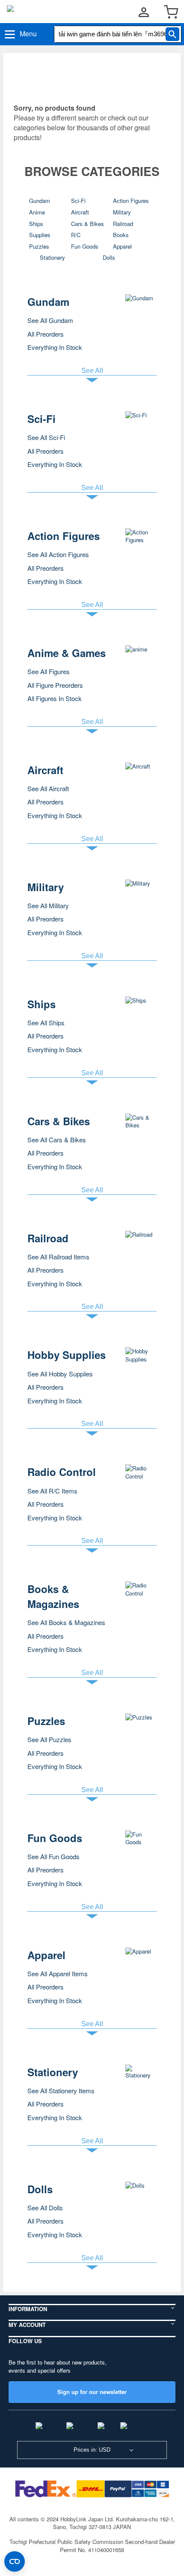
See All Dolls (45, 2208)
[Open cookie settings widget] (15, 2561)
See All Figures (49, 671)
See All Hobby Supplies (60, 1374)
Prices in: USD (92, 2450)
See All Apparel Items (58, 1973)
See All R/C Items (52, 1491)
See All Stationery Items (61, 2090)
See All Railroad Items (58, 1257)
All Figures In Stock (55, 698)
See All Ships (46, 1022)
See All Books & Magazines (66, 1622)
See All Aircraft (48, 788)
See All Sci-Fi (46, 437)
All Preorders (46, 334)
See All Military (48, 905)
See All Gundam (50, 320)
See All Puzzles (49, 1739)
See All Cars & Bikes (57, 1140)
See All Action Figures (58, 554)
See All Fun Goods (53, 1856)
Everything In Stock (55, 347)
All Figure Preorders (55, 685)
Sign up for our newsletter (92, 2392)
